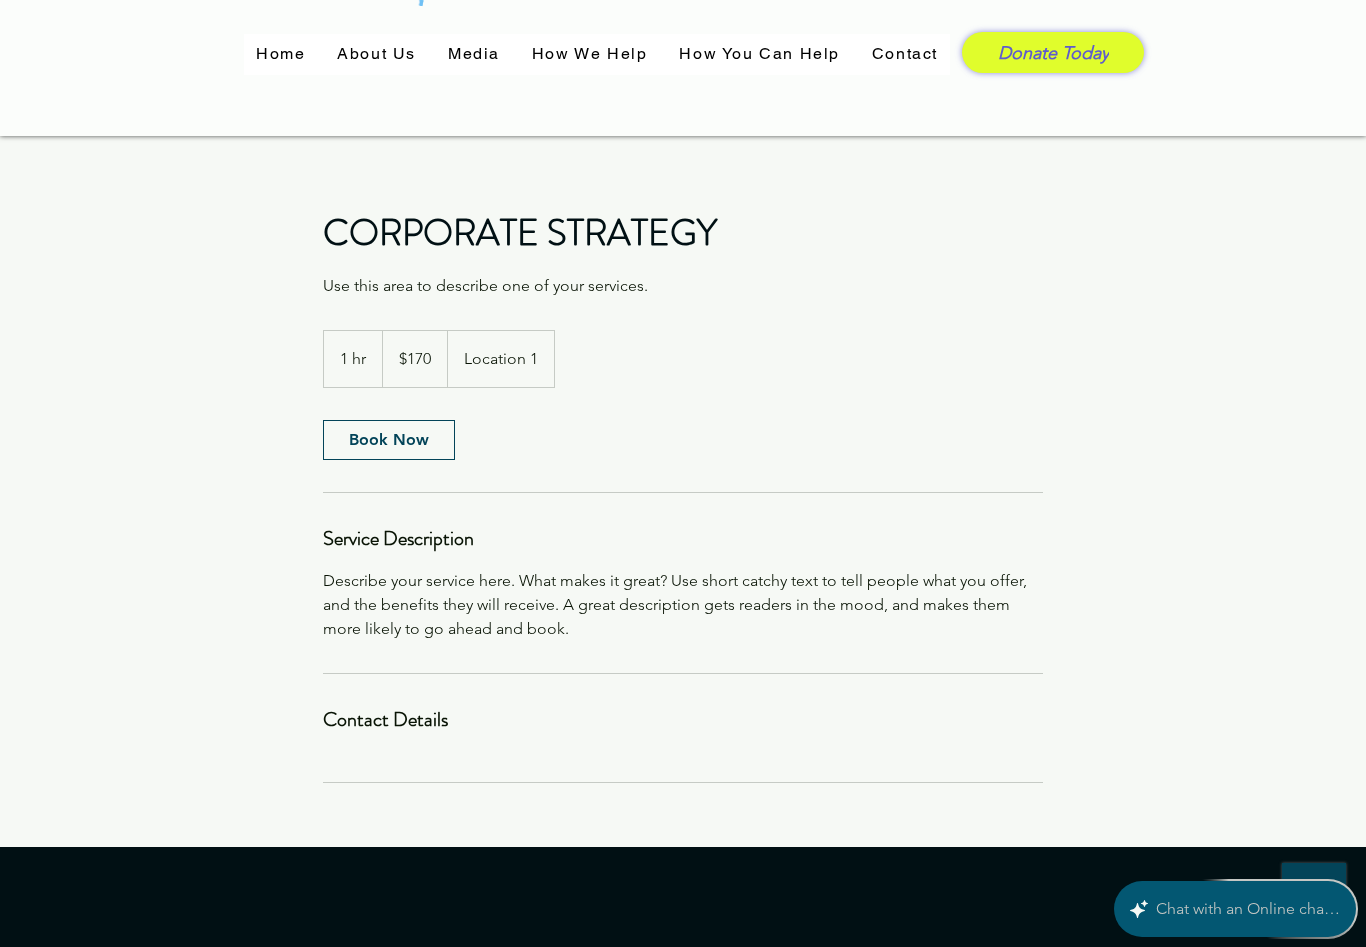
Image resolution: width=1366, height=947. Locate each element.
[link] (389, 440)
